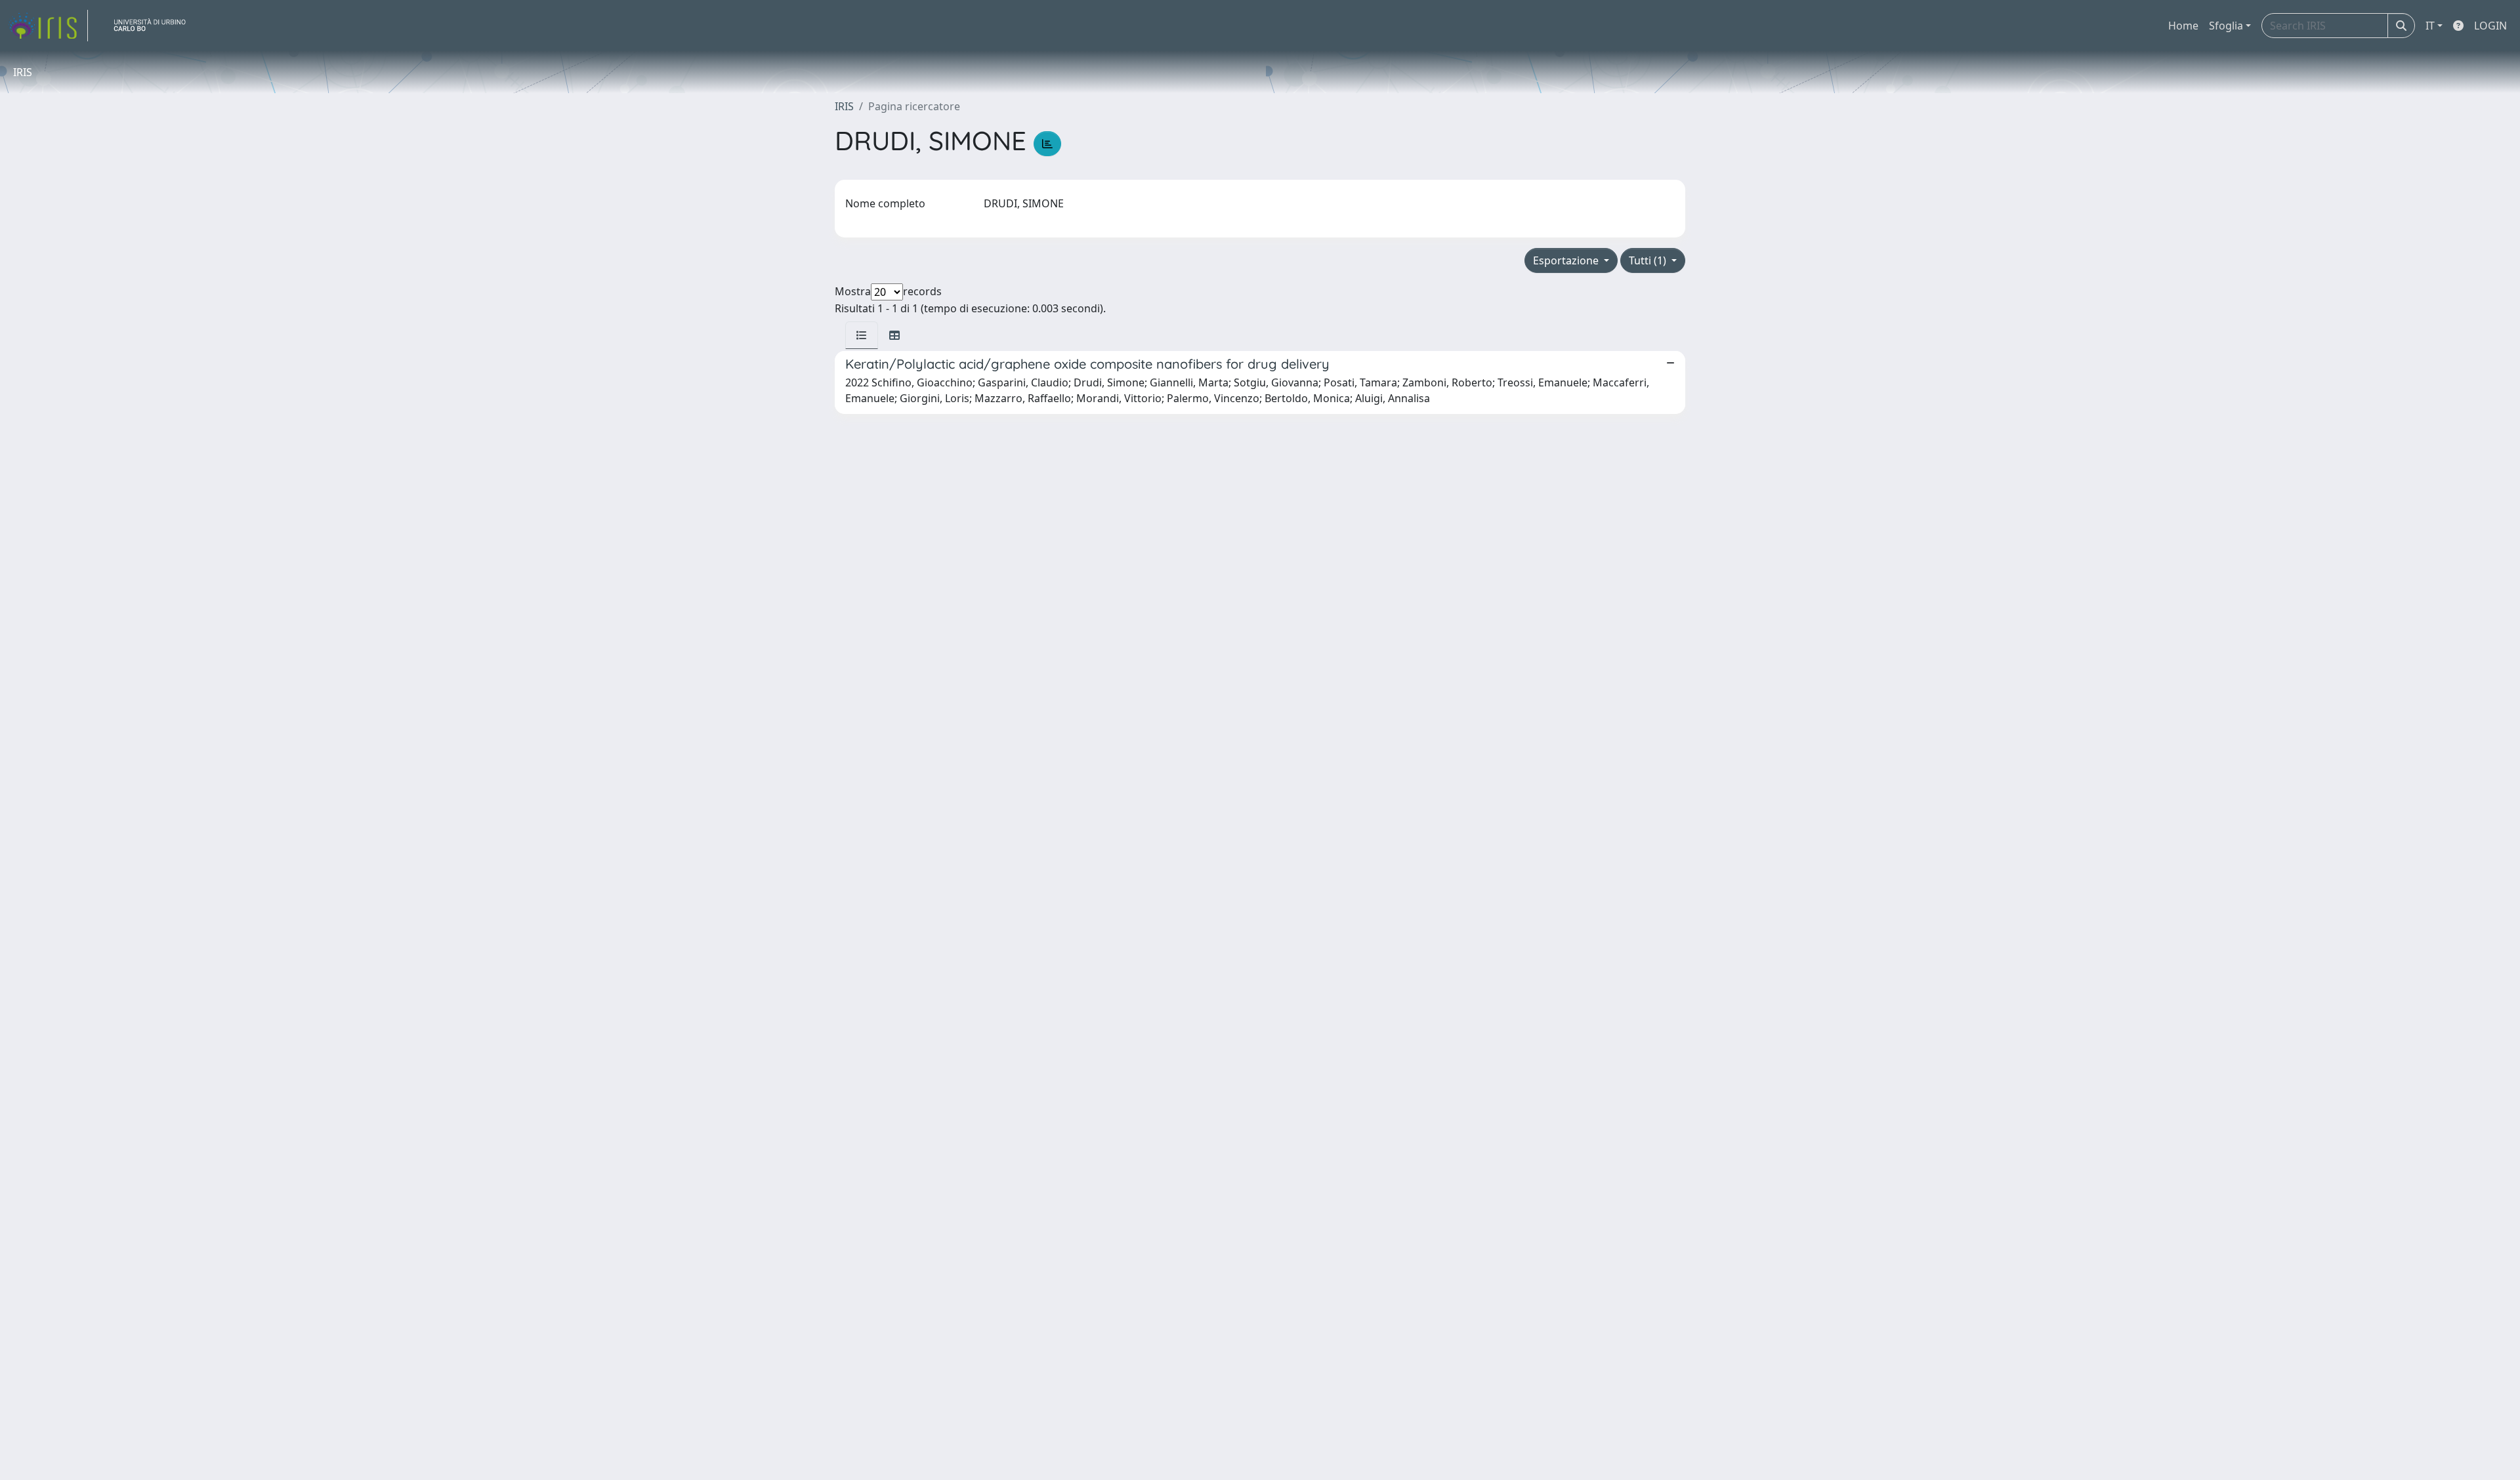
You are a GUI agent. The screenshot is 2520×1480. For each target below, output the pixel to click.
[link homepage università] (155, 26)
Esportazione (1567, 260)
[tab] (862, 335)
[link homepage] (48, 26)
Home (2183, 26)
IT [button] (2430, 26)
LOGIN (2490, 26)
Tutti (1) (1649, 260)
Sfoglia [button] (2226, 26)
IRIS (844, 106)
